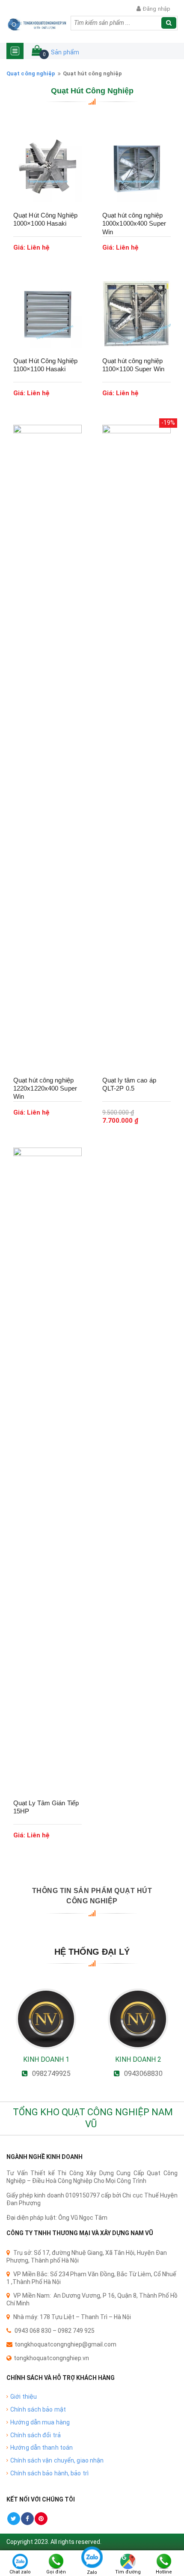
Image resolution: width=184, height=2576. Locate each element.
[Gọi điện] (56, 2561)
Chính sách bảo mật (38, 2409)
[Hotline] (164, 2561)
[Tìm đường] (128, 2561)
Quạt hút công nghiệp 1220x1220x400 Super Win (45, 1088)
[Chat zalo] (20, 2561)
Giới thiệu (24, 2397)
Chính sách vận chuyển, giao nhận (57, 2460)
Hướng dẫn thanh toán (42, 2448)
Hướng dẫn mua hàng (40, 2422)
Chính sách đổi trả (36, 2435)
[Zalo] (92, 2561)
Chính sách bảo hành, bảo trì (49, 2473)
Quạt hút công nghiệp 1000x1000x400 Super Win (134, 224)
